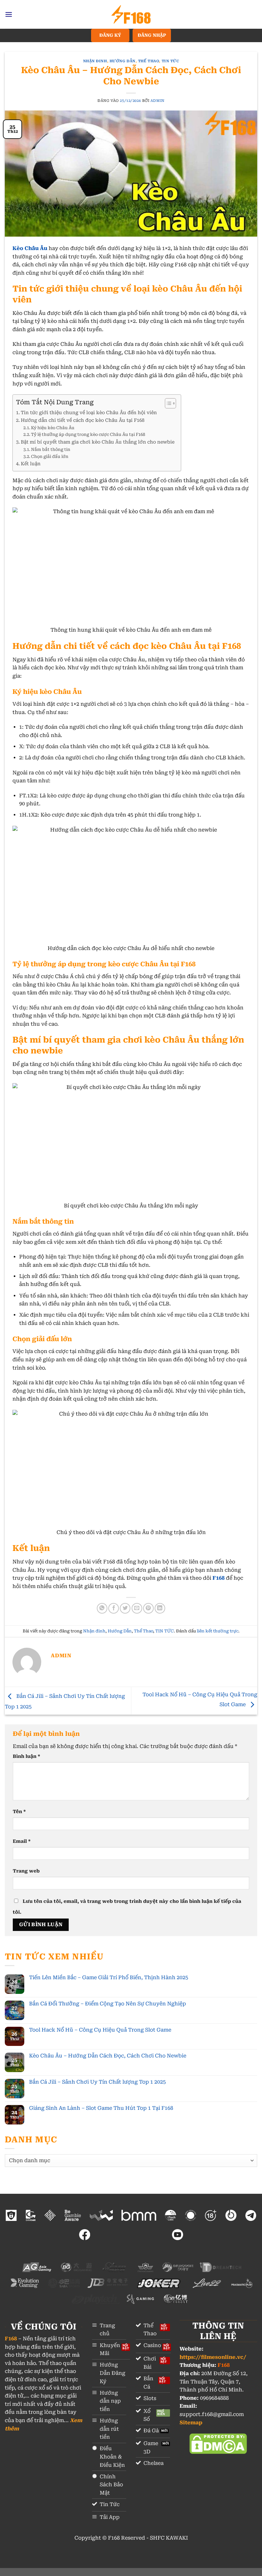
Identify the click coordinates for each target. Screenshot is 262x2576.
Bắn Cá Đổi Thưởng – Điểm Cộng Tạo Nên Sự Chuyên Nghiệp (108, 2004)
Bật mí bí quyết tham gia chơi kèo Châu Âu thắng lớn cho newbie (98, 442)
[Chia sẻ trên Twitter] (125, 1608)
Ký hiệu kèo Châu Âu (53, 428)
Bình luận (27, 1756)
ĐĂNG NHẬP (152, 35)
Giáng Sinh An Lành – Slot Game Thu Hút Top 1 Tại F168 (101, 2108)
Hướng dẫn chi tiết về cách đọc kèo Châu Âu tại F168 (83, 420)
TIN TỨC (170, 61)
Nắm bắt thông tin (51, 449)
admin (158, 101)
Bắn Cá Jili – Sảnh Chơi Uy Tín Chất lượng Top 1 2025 (97, 2082)
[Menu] (9, 14)
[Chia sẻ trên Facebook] (114, 1608)
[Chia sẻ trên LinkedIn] (160, 1608)
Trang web (26, 1871)
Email (22, 1841)
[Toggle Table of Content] (167, 403)
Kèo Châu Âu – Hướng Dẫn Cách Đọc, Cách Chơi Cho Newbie (108, 2056)
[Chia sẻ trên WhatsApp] (102, 1608)
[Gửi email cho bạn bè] (137, 1608)
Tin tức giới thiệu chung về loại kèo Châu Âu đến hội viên (89, 413)
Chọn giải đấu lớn (50, 456)
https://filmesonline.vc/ (213, 2357)
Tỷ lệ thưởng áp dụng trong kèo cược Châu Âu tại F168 (88, 434)
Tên (19, 1812)
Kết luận (31, 464)
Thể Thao (148, 61)
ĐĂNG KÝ (110, 35)
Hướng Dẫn (123, 61)
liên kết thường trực (218, 1631)
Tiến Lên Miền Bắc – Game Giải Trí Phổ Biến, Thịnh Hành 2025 (109, 1977)
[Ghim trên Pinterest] (148, 1608)
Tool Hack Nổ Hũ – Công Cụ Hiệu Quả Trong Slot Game (100, 2030)
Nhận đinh (95, 61)
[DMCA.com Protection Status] (218, 2443)
